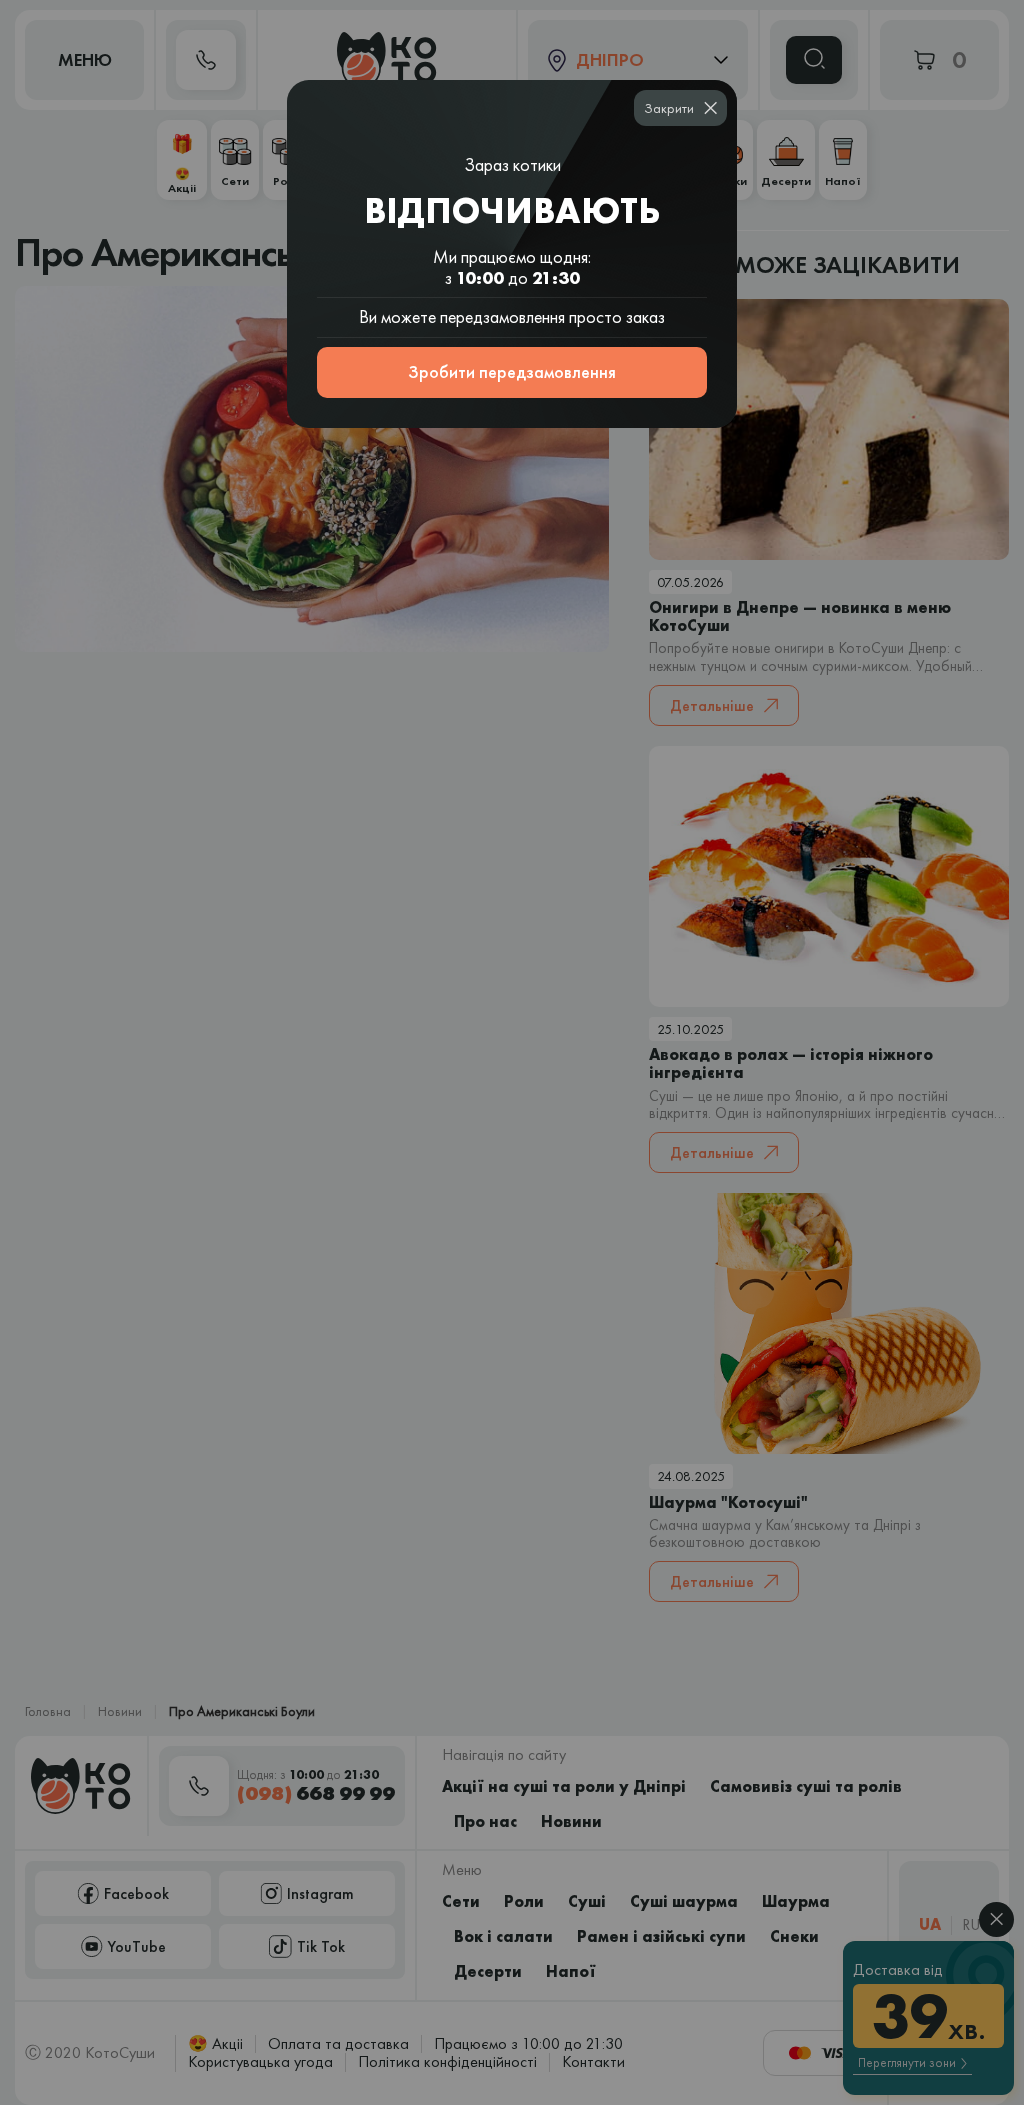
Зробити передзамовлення (512, 371)
